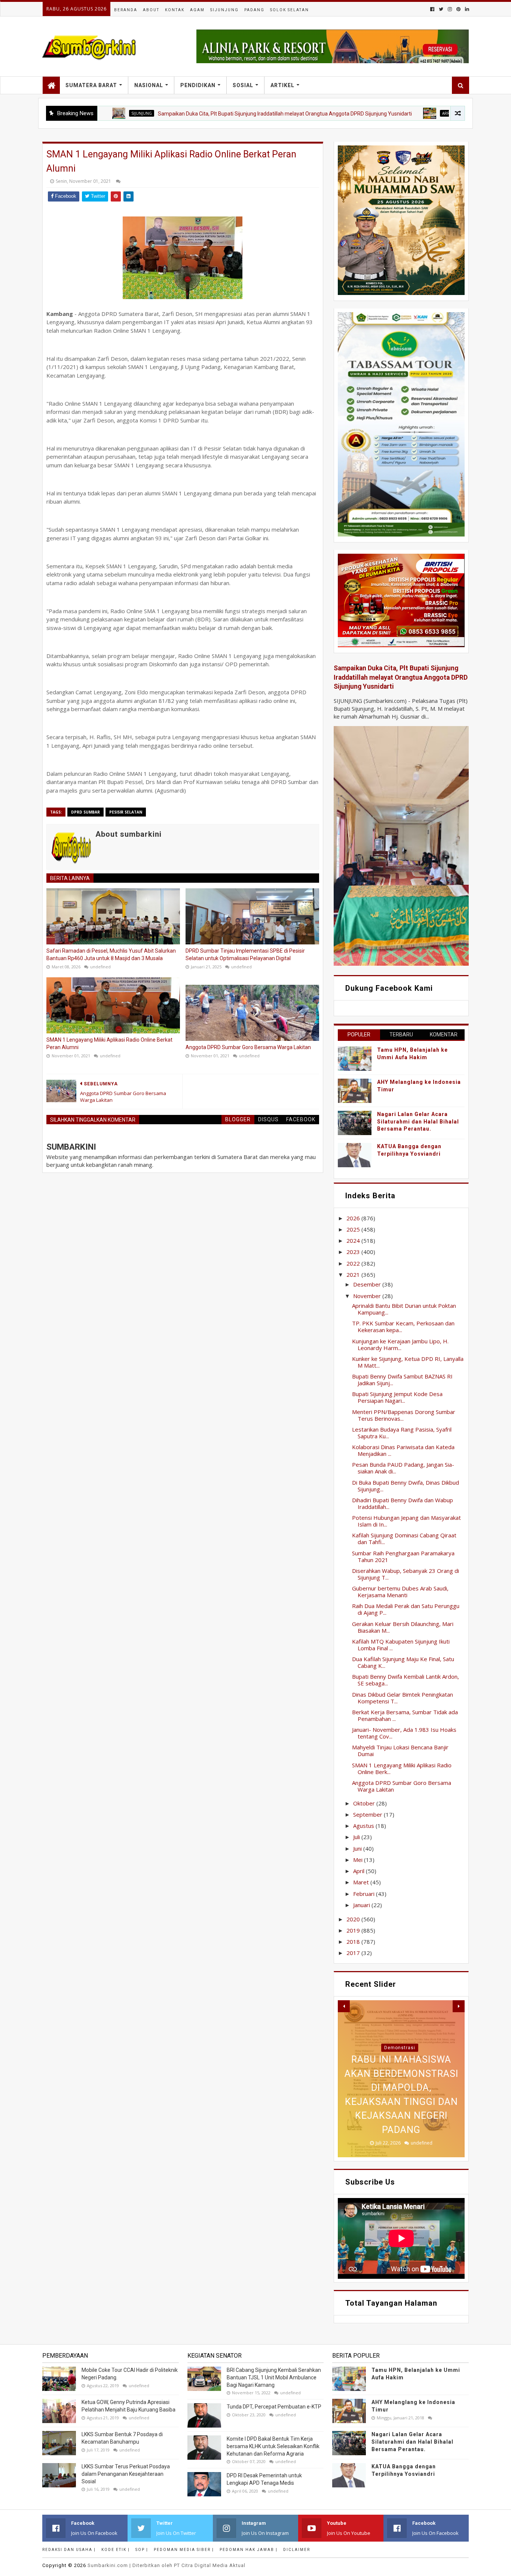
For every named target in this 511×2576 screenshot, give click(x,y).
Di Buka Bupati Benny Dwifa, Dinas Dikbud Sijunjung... (406, 1486)
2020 (354, 1919)
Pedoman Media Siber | (184, 2550)
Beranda (126, 10)
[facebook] (432, 9)
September (368, 1814)
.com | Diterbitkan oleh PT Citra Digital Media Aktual (166, 2565)
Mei (359, 1860)
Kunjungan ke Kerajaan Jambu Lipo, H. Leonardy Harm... (400, 1344)
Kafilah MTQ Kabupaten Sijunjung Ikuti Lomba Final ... (401, 1645)
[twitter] (441, 9)
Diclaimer (297, 2550)
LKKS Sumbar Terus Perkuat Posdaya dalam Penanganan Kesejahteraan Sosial (126, 2474)
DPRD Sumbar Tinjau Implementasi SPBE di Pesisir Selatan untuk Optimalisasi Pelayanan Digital (245, 955)
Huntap (400, 2048)
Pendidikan (198, 85)
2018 (354, 1942)
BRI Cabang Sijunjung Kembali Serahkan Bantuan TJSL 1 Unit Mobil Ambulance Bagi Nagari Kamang (274, 2377)
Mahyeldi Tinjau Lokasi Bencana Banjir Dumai (400, 1750)
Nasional (149, 85)
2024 (354, 1241)
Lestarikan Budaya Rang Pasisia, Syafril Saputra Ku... (402, 1433)
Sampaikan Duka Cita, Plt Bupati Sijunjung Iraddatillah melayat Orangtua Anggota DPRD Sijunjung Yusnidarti (210, 114)
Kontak (175, 10)
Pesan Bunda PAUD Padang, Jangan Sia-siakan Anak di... (403, 1468)
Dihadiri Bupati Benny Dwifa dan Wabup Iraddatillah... (403, 1503)
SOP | (142, 2550)
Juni (358, 1848)
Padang (254, 10)
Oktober (365, 1803)
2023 (354, 1252)
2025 (354, 1229)
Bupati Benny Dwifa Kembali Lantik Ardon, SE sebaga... (406, 1680)
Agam (197, 10)
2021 (354, 1275)
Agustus (364, 1826)
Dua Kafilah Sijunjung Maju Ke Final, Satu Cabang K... (403, 1662)
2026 (354, 1218)
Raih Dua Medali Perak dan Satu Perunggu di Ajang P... (406, 1609)
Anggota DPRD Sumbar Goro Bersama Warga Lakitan (248, 1047)
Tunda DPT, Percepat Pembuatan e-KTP (274, 2407)
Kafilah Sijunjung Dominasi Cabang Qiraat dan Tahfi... (404, 1538)
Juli (357, 1837)
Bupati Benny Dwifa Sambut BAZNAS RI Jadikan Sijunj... (402, 1380)
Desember (368, 1284)
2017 (354, 1953)
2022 (354, 1263)
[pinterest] (458, 9)
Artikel (282, 85)
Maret (362, 1882)
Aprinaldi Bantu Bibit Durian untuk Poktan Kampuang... (404, 1309)
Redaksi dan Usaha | (69, 2550)
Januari (362, 1905)
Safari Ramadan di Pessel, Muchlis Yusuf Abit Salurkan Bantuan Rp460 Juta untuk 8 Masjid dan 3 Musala (111, 955)
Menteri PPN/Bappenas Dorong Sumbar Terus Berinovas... (404, 1415)
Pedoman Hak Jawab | (249, 2550)
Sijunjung (224, 10)
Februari (365, 1894)
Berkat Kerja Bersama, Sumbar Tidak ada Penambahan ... (405, 1715)
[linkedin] (466, 9)
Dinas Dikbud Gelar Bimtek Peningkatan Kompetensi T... (403, 1698)
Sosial (243, 85)
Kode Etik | (116, 2550)
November (368, 1296)
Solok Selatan (290, 10)
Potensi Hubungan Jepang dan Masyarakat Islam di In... (406, 1521)
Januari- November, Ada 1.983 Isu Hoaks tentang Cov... (404, 1733)
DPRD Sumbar (85, 812)
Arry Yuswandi (383, 113)
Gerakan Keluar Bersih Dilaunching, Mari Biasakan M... (403, 1627)
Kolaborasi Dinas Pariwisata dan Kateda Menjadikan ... (403, 1450)
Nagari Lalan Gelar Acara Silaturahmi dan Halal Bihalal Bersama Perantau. (418, 1121)
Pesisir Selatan (126, 812)
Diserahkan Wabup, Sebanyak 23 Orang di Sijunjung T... (406, 1574)
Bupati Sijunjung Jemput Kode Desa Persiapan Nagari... (397, 1397)
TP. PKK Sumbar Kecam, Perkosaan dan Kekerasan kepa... (403, 1327)
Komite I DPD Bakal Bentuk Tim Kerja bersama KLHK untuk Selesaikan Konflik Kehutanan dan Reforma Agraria (273, 2446)
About (151, 10)
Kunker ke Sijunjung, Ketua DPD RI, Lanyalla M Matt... (408, 1362)
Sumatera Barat (91, 85)
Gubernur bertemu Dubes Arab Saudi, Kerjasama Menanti (400, 1592)
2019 (354, 1930)
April (359, 1871)
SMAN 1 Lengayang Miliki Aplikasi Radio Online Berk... (402, 1768)
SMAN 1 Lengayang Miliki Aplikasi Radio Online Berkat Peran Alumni (109, 1043)
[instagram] (450, 9)
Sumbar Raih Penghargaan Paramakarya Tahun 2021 (403, 1556)
